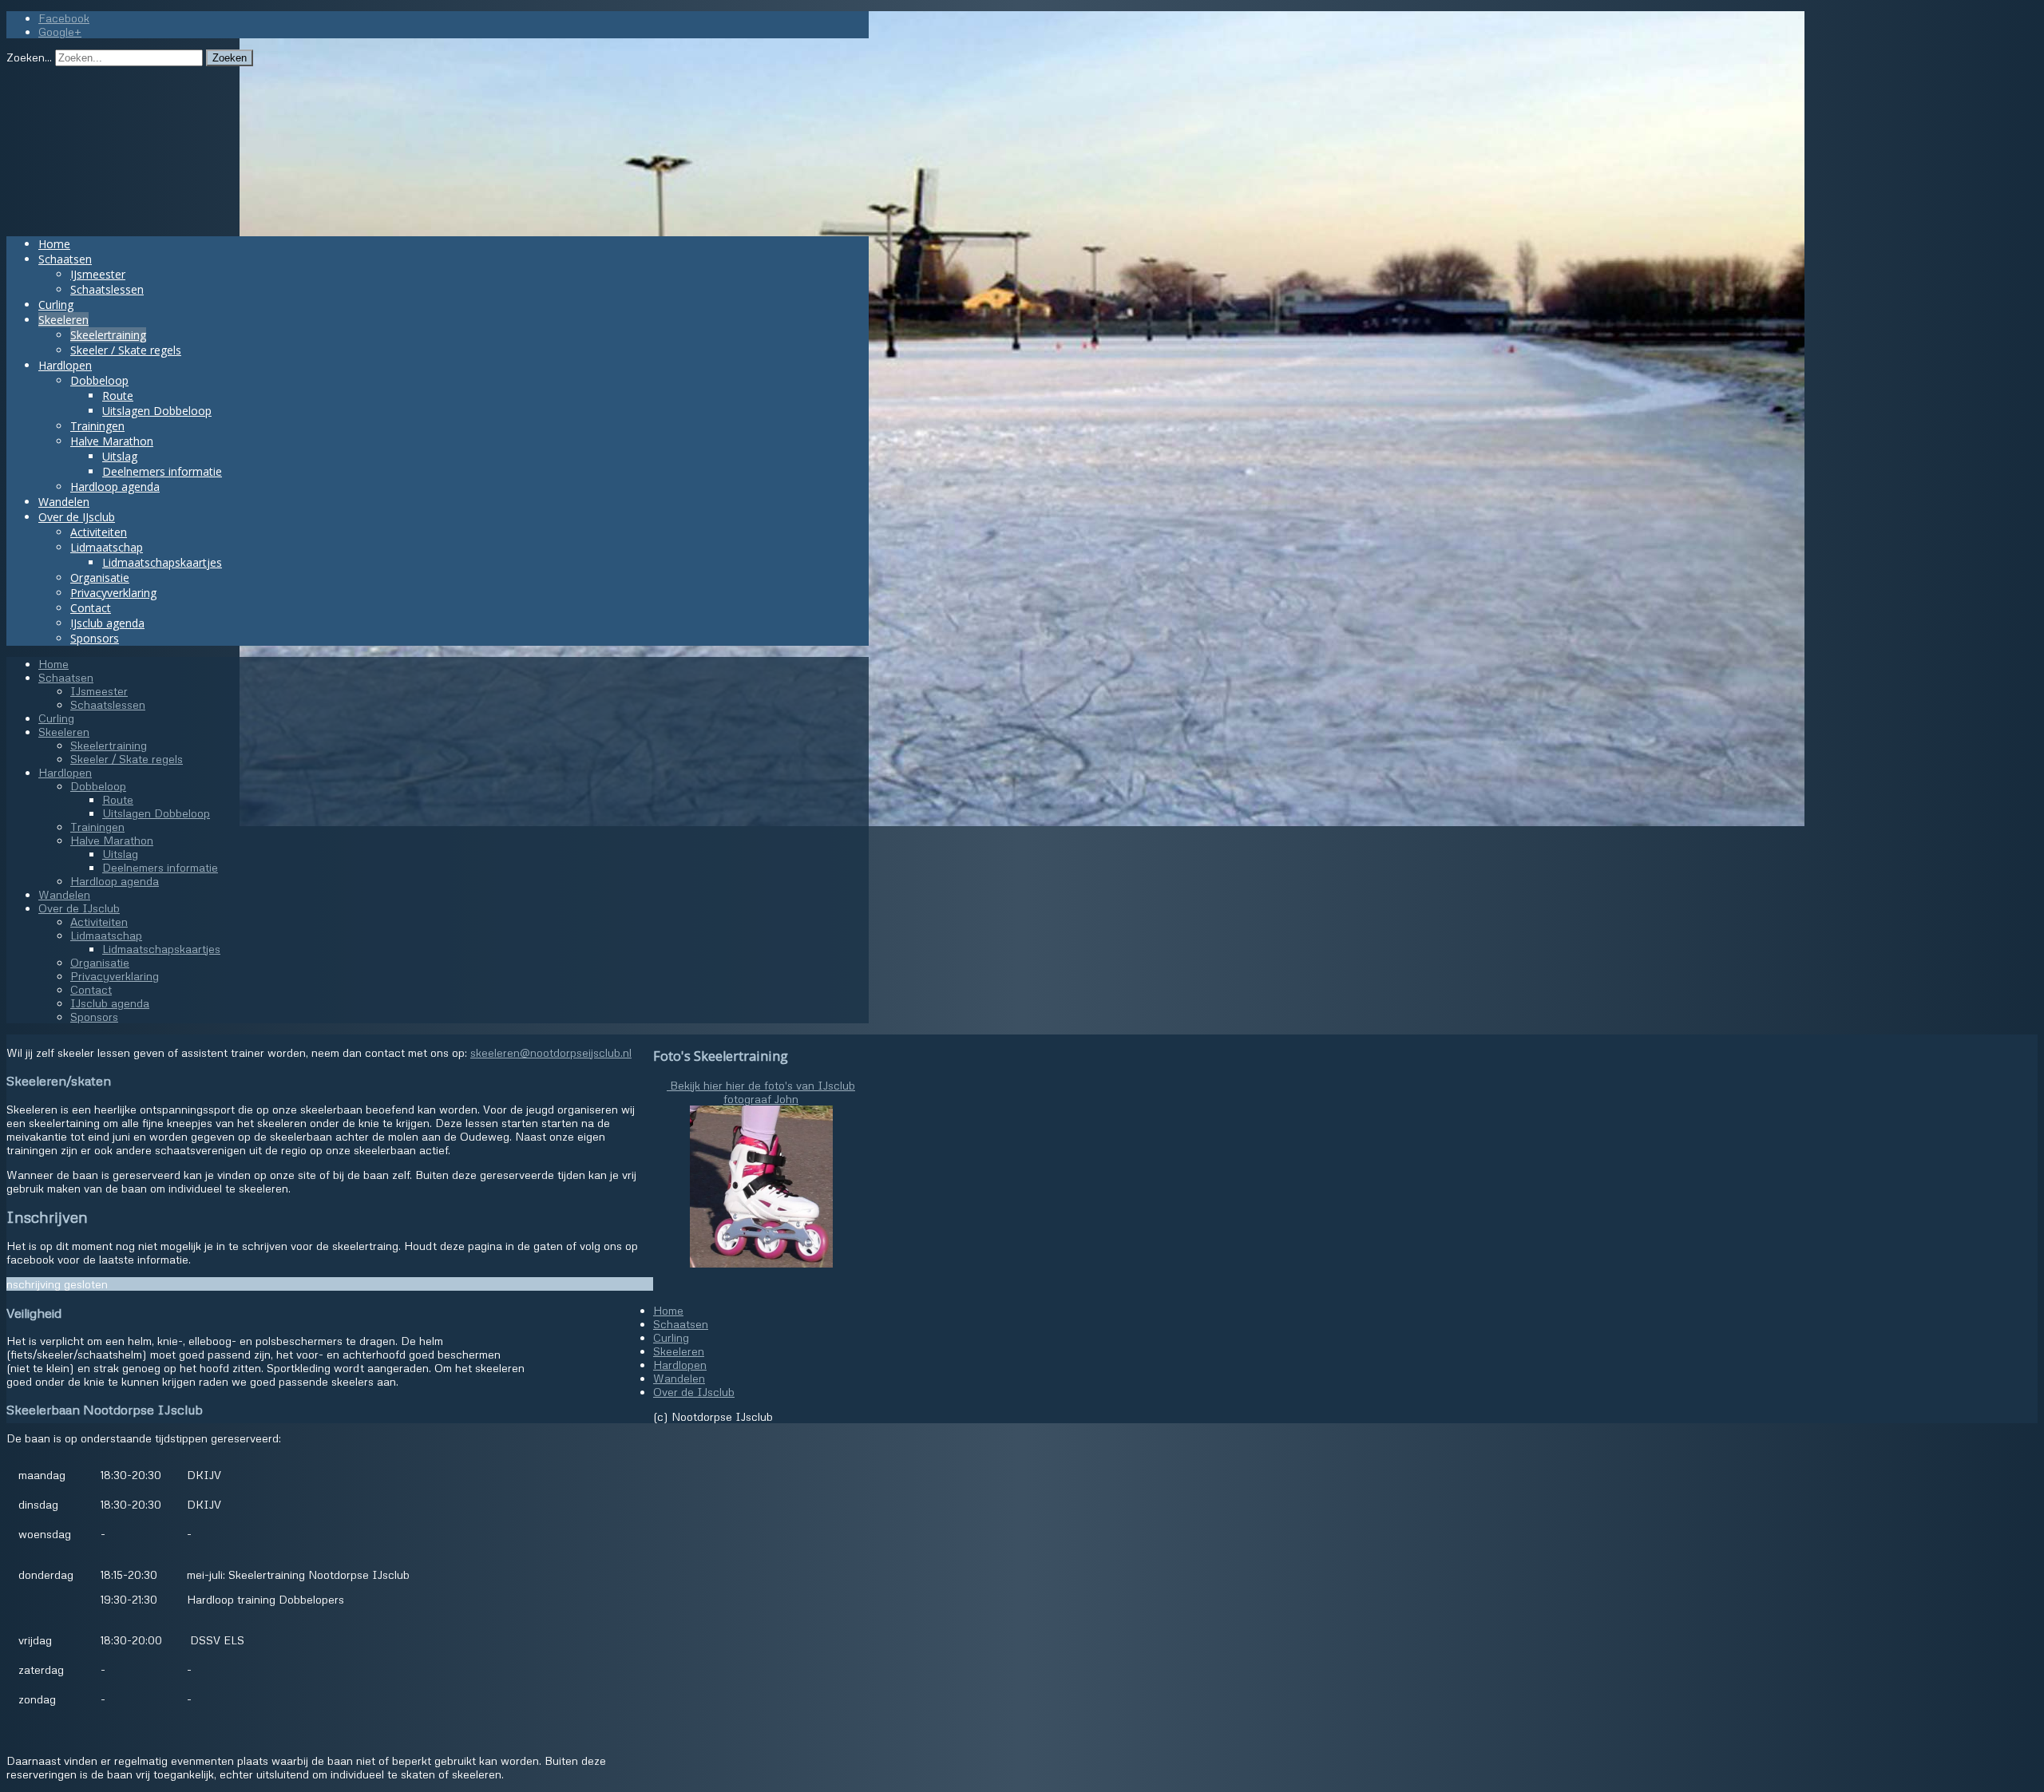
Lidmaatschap (107, 547)
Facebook (64, 18)
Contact (91, 608)
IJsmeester (98, 274)
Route (118, 396)
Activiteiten (99, 532)
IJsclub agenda (107, 623)
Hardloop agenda (115, 487)
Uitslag (120, 456)
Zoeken (230, 58)
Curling (56, 305)
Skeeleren (63, 320)
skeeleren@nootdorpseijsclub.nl (551, 1052)
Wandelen (64, 502)
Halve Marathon (112, 441)
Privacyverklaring (113, 593)
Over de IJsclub (77, 517)
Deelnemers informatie (162, 471)
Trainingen (97, 426)
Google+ (60, 32)
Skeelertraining (108, 335)
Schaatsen (65, 259)
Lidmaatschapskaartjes (162, 562)
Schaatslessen (107, 289)
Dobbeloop (99, 380)
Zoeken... (29, 57)
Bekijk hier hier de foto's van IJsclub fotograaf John (761, 1092)
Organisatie (100, 578)
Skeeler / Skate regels (126, 350)
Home (54, 244)
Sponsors (95, 638)
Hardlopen (65, 365)
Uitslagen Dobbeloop (157, 411)
